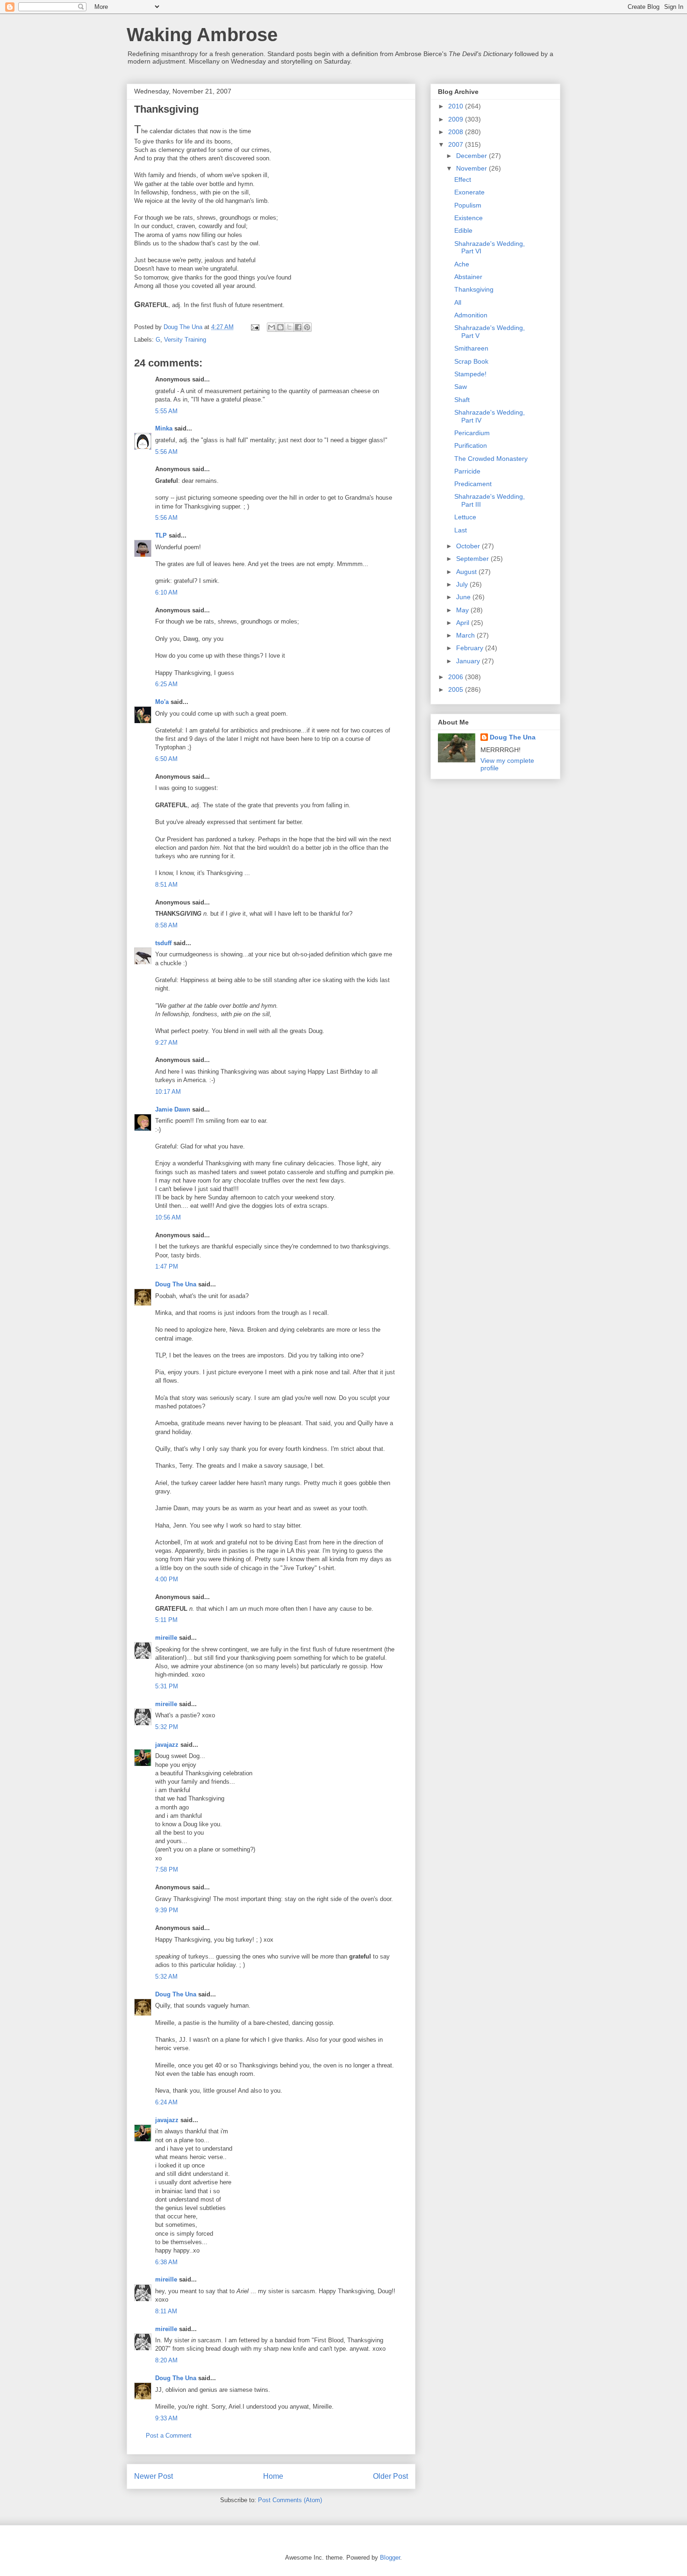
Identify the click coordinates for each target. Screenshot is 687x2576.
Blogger (390, 2558)
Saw (461, 387)
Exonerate (469, 192)
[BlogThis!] (280, 327)
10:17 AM (168, 1092)
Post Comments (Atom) (290, 2500)
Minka (164, 428)
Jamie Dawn (173, 1109)
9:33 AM (166, 2418)
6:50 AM (166, 759)
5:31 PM (167, 1686)
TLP (161, 535)
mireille (166, 1638)
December (472, 156)
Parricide (467, 471)
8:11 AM (166, 2311)
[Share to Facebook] (298, 327)
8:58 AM (166, 925)
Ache (462, 264)
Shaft (462, 400)
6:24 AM (166, 2102)
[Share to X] (289, 327)
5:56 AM (166, 452)
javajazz (167, 1745)
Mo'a (162, 702)
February (471, 648)
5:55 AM (166, 411)
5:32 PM (167, 1727)
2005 (457, 689)
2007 (457, 144)
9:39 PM (167, 1910)
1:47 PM (167, 1266)
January (469, 661)
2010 (457, 106)
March (466, 635)
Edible (463, 230)
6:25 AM (166, 684)
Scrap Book (471, 361)
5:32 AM (166, 1977)
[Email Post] (254, 327)
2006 (457, 677)
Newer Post (154, 2476)
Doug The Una (176, 1284)
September (473, 559)
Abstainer (468, 277)
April (464, 623)
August (467, 572)
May (463, 610)
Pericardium (472, 433)
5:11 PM (166, 1620)
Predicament (473, 484)
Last (461, 530)
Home (273, 2476)
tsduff (163, 943)
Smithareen (471, 348)
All (458, 302)
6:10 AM (166, 592)
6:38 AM (166, 2262)
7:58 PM (167, 1869)
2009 (457, 119)
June (464, 597)
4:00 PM (167, 1579)
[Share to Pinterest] (307, 327)
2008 (457, 132)
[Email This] (272, 327)
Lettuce (465, 517)
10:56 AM (168, 1217)
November (472, 168)
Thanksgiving (474, 289)
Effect (463, 179)
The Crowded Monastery (491, 459)
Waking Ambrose (202, 35)
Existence (469, 218)
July (463, 584)
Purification (471, 445)
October (469, 546)
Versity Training (185, 340)
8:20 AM (166, 2360)
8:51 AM (166, 885)
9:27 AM (166, 1043)
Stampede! (470, 374)
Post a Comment (169, 2436)
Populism (468, 205)
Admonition (471, 315)
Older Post (390, 2476)
